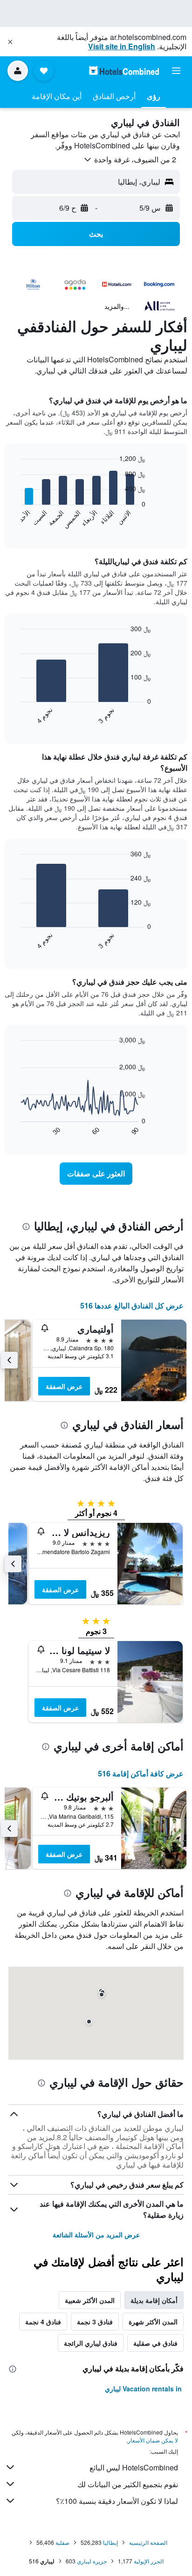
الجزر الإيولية (149, 2561)
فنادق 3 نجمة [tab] (95, 2322)
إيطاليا (110, 2542)
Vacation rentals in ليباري (143, 2389)
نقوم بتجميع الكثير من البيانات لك (128, 2484)
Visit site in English (122, 46)
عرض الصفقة (64, 1386)
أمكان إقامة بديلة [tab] (154, 2300)
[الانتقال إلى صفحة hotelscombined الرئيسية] (124, 70)
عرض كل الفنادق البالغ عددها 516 (132, 1305)
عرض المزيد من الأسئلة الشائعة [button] (96, 2235)
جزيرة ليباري (92, 2561)
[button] (10, 42)
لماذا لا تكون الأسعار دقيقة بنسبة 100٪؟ (117, 2501)
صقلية (62, 2542)
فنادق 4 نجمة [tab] (43, 2322)
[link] (96, 1174)
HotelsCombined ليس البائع (134, 2467)
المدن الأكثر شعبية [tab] (90, 2300)
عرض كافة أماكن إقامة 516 (141, 1773)
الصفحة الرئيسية (148, 2542)
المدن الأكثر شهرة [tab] (153, 2322)
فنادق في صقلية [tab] (155, 2343)
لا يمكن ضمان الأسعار (153, 2440)
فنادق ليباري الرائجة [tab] (91, 2343)
